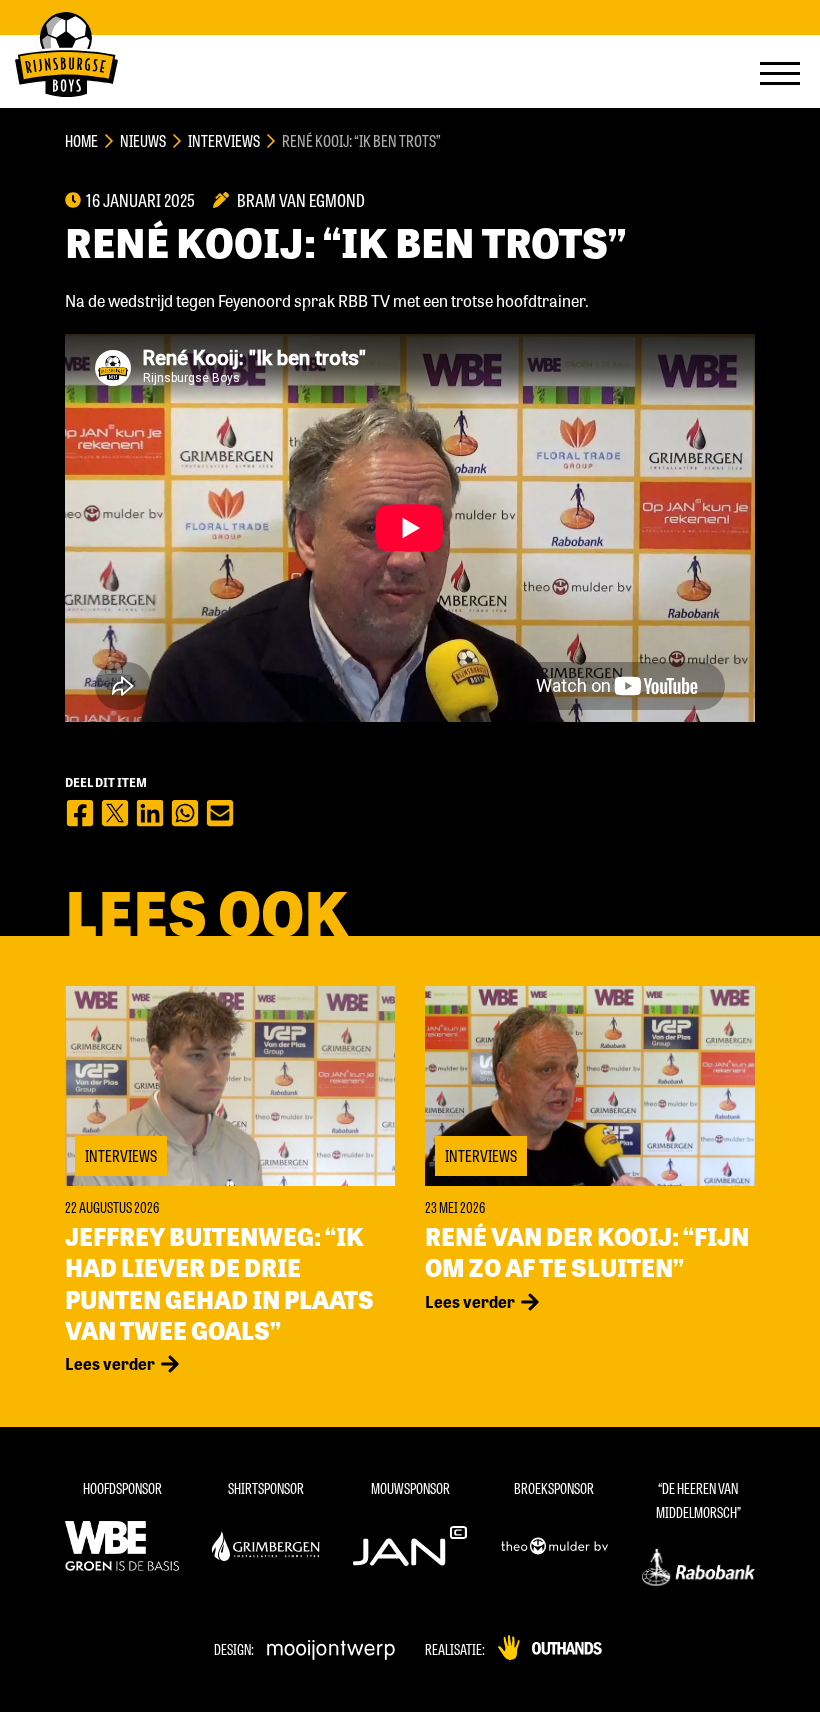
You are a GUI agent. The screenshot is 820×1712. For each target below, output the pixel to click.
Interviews (224, 140)
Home (81, 140)
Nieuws (143, 140)
